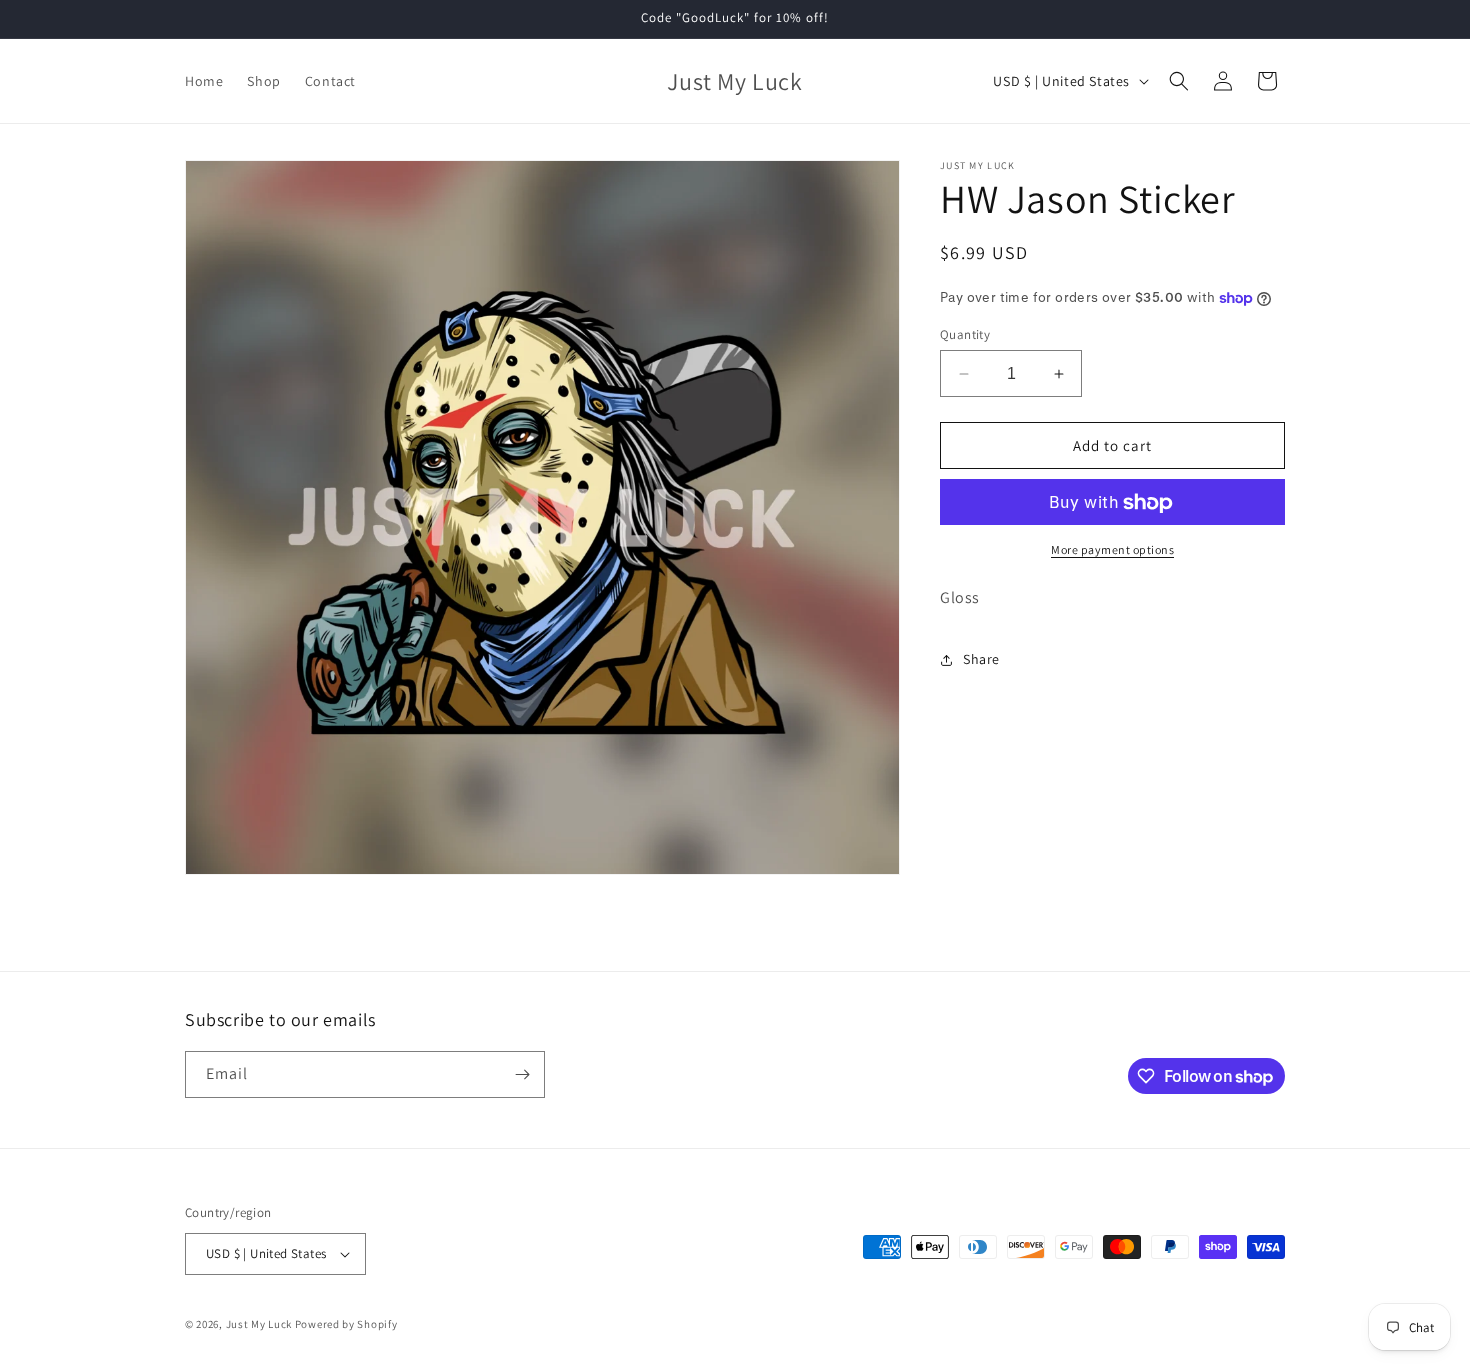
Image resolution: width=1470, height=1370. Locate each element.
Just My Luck (259, 1324)
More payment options (1112, 550)
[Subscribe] (522, 1074)
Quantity (965, 334)
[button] (1179, 81)
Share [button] (981, 660)
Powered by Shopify (346, 1324)
